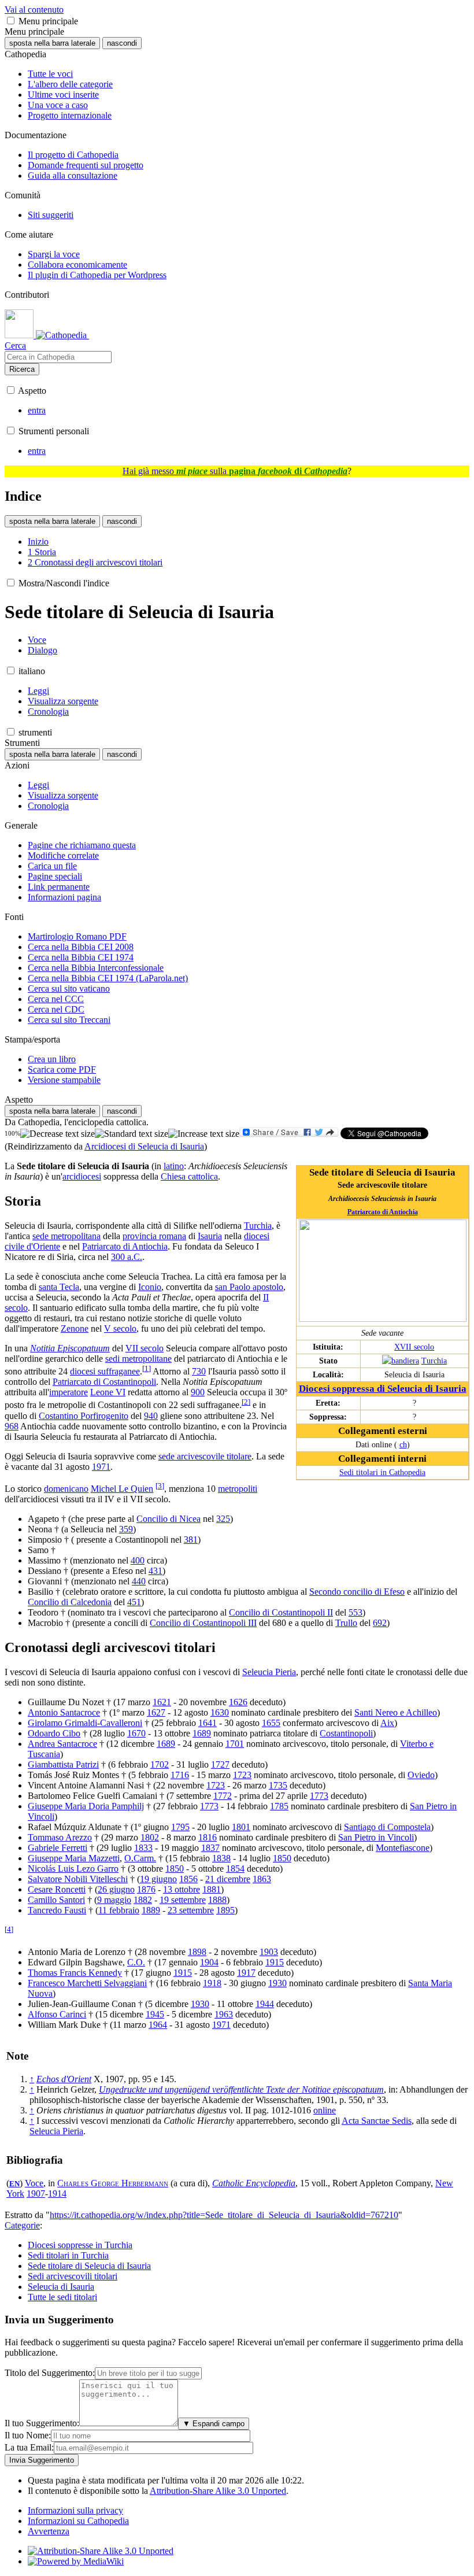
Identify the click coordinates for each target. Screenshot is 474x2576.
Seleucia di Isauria (61, 2287)
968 (12, 1426)
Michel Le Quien (122, 1489)
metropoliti (238, 1489)
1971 (101, 1467)
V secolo (120, 1328)
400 (138, 1560)
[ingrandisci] (204, 1134)
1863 (262, 1879)
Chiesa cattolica (189, 1176)
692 (380, 1623)
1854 (235, 1869)
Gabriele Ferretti (58, 1848)
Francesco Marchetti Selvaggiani (87, 1983)
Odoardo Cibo (54, 1733)
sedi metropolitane (138, 1359)
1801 (241, 1827)
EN (14, 2184)
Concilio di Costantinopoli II (281, 1612)
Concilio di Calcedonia (70, 1602)
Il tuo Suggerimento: (42, 2423)
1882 (143, 1900)
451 (134, 1602)
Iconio (150, 1287)
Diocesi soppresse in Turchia (80, 2245)
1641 (208, 1723)
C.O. (136, 1962)
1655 (271, 1723)
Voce (34, 2183)
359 (126, 1529)
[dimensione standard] (132, 1134)
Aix (387, 1723)
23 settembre (191, 1910)
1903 (269, 1952)
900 (198, 1392)
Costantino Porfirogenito (84, 1416)
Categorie (22, 2225)
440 (139, 1581)
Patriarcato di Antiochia (383, 1212)
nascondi (122, 43)
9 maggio (114, 1900)
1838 (221, 1858)
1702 (160, 1764)
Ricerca (22, 369)
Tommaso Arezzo (60, 1837)
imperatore (68, 1392)
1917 (246, 1973)
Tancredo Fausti (57, 1910)
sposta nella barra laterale (52, 43)
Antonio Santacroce (64, 1712)
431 (155, 1571)
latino (174, 1166)
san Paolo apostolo (249, 1287)
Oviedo (421, 1775)
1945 (155, 2014)
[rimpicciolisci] (58, 1134)
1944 (265, 2004)
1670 (136, 1733)
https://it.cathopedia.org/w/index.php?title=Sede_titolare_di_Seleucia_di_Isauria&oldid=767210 (224, 2215)
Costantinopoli (346, 1733)
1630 (220, 1712)
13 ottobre (182, 1889)
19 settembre (183, 1900)
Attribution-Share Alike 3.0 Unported (218, 2491)
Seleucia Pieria (269, 1672)
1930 (277, 1983)
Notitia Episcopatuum (70, 1348)
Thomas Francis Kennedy (75, 1973)
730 (199, 1371)
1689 (202, 1733)
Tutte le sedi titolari (62, 2297)
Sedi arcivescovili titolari (73, 2276)
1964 (158, 2025)
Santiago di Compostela (387, 1827)
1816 (208, 1837)
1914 (57, 2194)
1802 (150, 1837)
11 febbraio (119, 1910)
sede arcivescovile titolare (205, 1456)
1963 (224, 2014)
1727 (220, 1764)
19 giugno (158, 1879)
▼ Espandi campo (214, 2424)
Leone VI (108, 1392)
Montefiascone (403, 1848)
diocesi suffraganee (105, 1371)
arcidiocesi (82, 1176)
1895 (225, 1910)
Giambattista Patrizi (63, 1764)
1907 (36, 2194)
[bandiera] (401, 1361)
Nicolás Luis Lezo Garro (73, 1869)
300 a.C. (127, 1257)
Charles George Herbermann (113, 2183)
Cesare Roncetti (57, 1889)
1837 (210, 1848)
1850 (282, 1858)
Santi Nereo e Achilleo (396, 1712)
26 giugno (116, 1889)
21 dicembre (228, 1879)
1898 (197, 1952)
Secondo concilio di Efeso (357, 1592)
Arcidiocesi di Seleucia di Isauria (144, 1146)
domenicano (66, 1489)
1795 (180, 1827)
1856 (188, 1879)
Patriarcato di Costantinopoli (104, 1382)
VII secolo (145, 1348)
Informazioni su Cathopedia (78, 2521)
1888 (217, 1900)
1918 (212, 1983)
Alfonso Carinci (57, 2014)
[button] (11, 21)
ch (403, 1444)
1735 (278, 1785)
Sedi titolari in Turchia (68, 2255)
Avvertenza (49, 2531)
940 (151, 1416)
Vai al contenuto (34, 10)
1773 (319, 1796)
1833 (143, 1848)
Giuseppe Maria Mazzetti (74, 1858)
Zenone (75, 1328)
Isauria (210, 1236)
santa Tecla (59, 1287)
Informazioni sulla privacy (75, 2510)
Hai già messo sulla (235, 471)
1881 (212, 1889)
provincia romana (154, 1236)
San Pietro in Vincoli (376, 1837)
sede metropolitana (66, 1236)
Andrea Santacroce (62, 1744)
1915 (275, 1962)
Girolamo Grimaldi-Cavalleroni (85, 1723)
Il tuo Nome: (28, 2435)
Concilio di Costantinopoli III (203, 1623)
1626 (238, 1702)
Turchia (434, 1361)
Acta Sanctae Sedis (377, 2121)
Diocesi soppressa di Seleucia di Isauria (383, 1389)
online (325, 2110)
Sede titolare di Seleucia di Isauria (89, 2266)
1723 (242, 1775)
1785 (279, 1806)
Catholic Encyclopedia (254, 2183)
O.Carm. (140, 1858)
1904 (209, 1962)
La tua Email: (29, 2447)
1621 (162, 1702)
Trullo (346, 1623)
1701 (235, 1744)
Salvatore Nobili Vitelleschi (78, 1879)
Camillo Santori (56, 1900)
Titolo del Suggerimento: (50, 2373)
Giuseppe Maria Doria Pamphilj (86, 1806)
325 (223, 1519)
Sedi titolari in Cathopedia (382, 1472)
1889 (151, 1910)
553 (355, 1612)
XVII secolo (414, 1347)
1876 (146, 1889)
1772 (223, 1796)
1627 (156, 1712)
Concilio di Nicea (169, 1519)
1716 (180, 1775)
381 (191, 1540)
